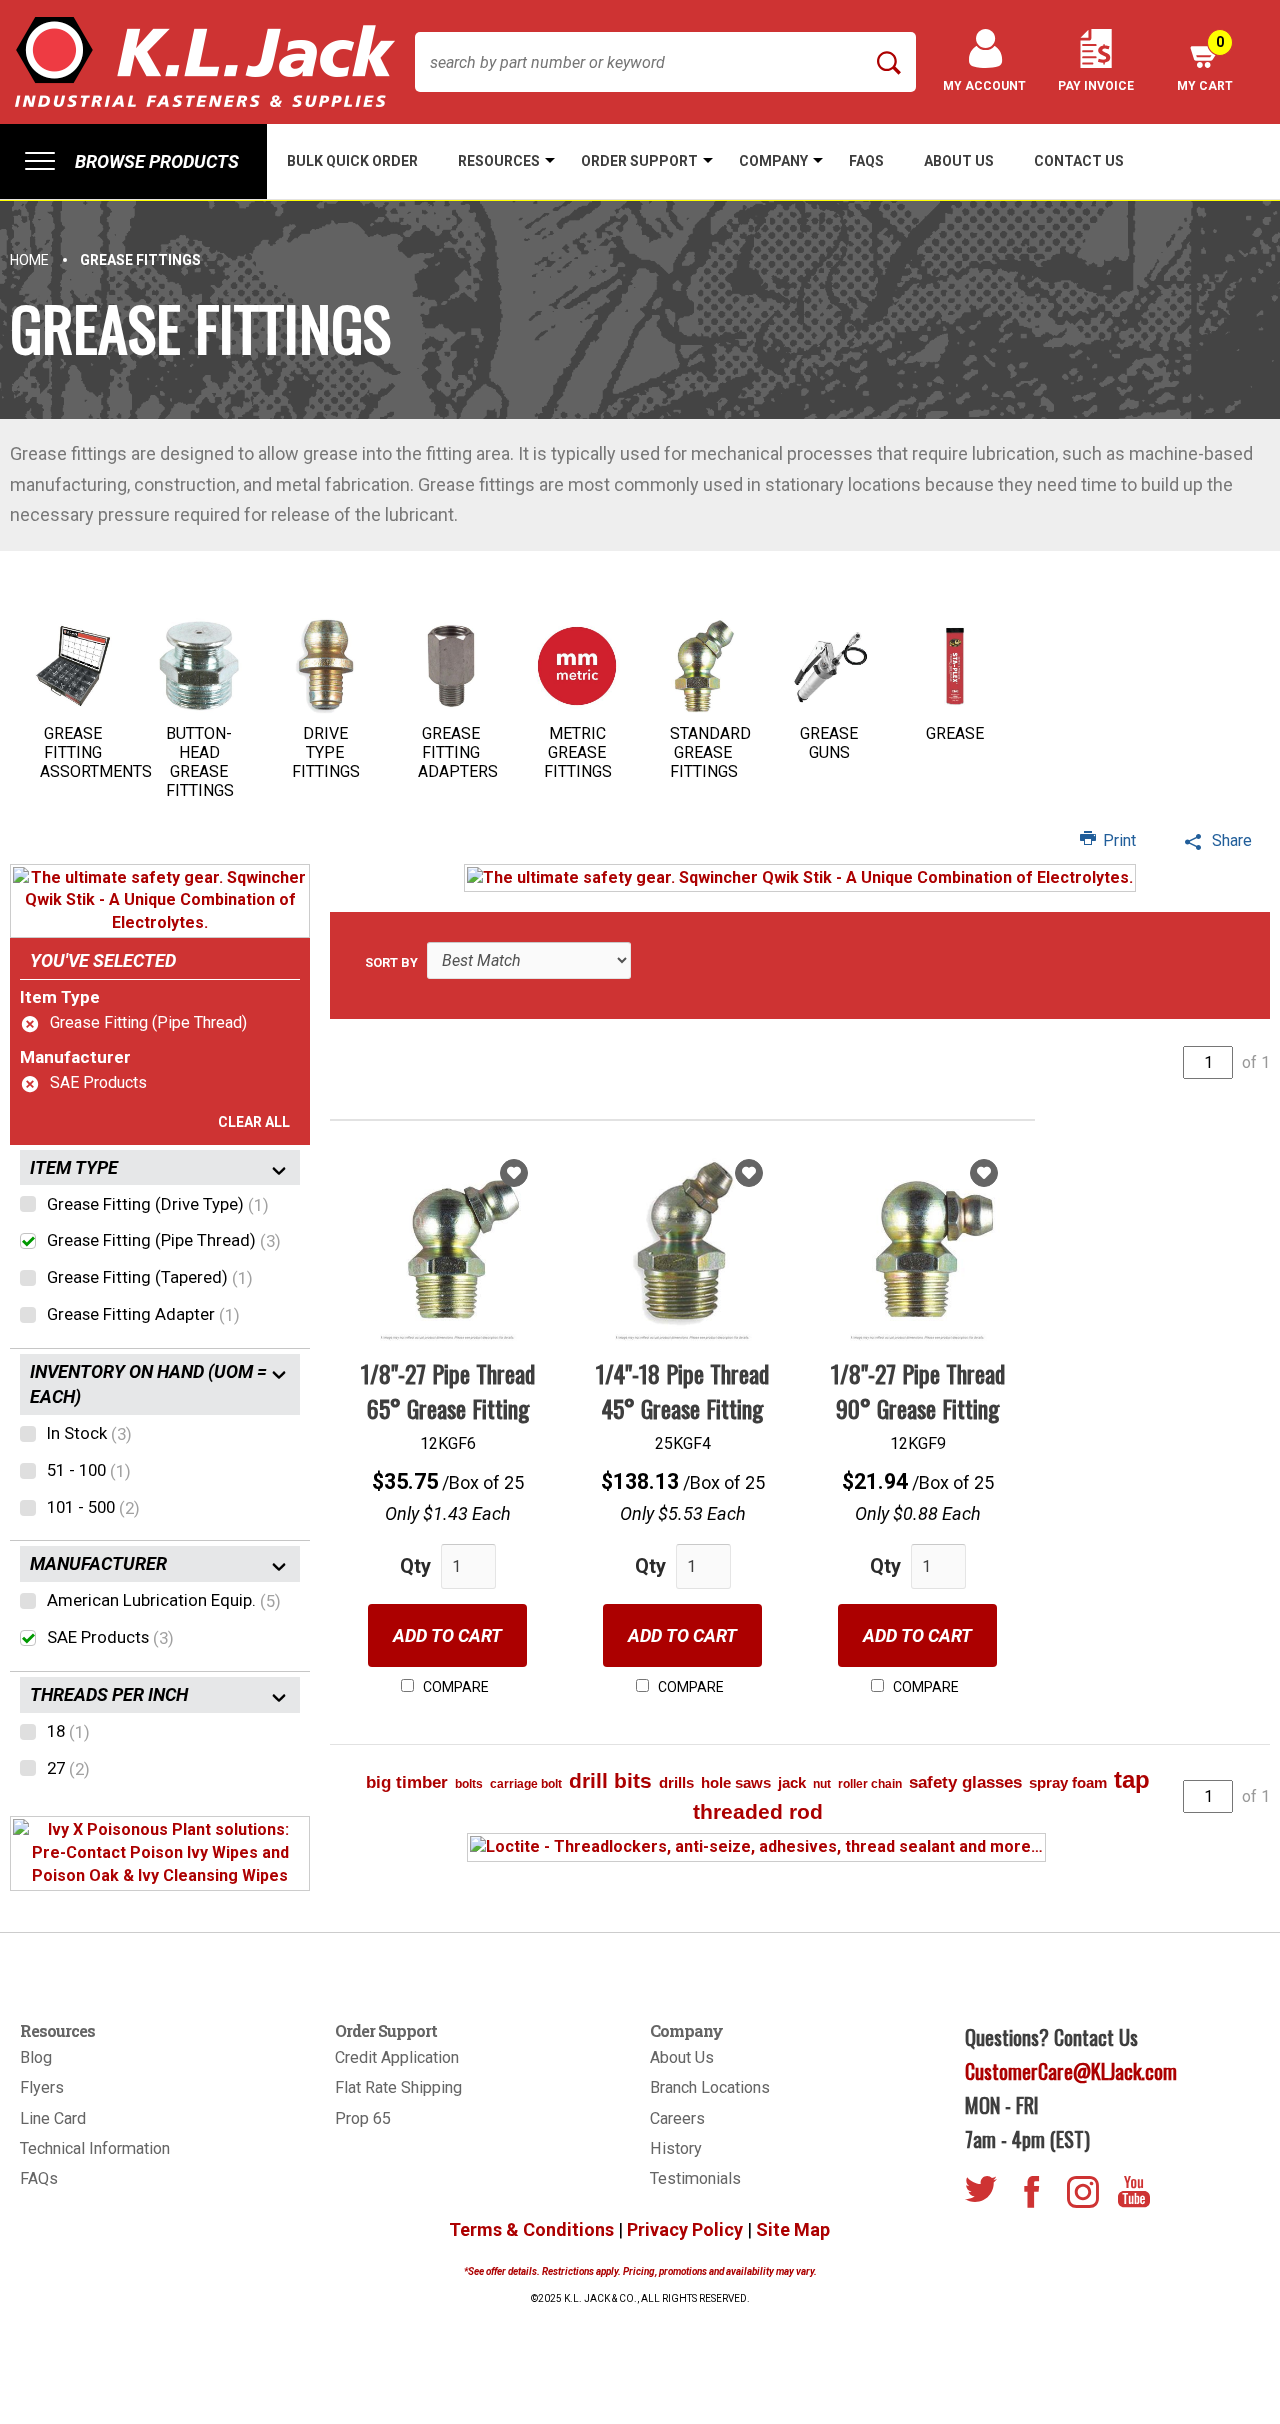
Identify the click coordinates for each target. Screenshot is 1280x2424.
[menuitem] (133, 161)
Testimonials (695, 2178)
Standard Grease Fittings (710, 752)
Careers (677, 2118)
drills (676, 1782)
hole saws (736, 1782)
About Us (682, 2057)
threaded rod (758, 1811)
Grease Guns (829, 743)
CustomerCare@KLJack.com (1071, 2071)
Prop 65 (363, 2118)
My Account (984, 86)
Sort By (391, 962)
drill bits (610, 1780)
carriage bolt (526, 1784)
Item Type (60, 997)
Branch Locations (710, 2087)
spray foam (1068, 1782)
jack (792, 1782)
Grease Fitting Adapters (458, 752)
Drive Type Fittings (326, 752)
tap (1132, 1779)
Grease (955, 733)
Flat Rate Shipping (398, 2087)
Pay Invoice (1096, 86)
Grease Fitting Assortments (96, 752)
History (676, 2148)
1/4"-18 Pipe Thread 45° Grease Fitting (682, 1390)
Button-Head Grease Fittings (200, 762)
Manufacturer (75, 1057)
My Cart (1205, 63)
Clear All (254, 1122)
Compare (454, 1687)
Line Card (53, 2118)
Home (29, 260)
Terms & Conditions (531, 2229)
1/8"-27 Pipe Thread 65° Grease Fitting (448, 1390)
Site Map (793, 2229)
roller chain (870, 1784)
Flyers (42, 2087)
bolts (469, 1784)
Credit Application (397, 2057)
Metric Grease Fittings (578, 752)
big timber (407, 1782)
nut (822, 1784)
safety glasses (965, 1782)
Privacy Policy (685, 2229)
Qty (415, 1566)
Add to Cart (447, 1635)
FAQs (39, 2178)
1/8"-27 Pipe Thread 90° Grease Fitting (918, 1390)
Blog (36, 2057)
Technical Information (95, 2148)
